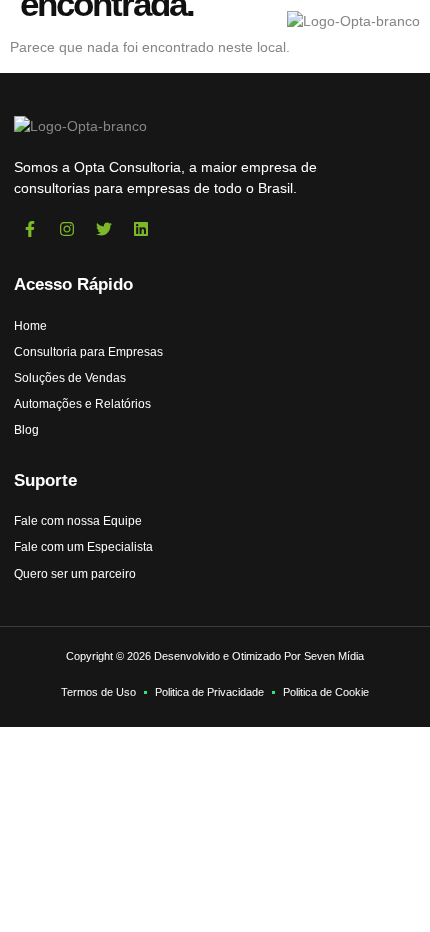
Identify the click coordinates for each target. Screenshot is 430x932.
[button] (43, 21)
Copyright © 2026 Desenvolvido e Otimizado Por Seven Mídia (215, 656)
